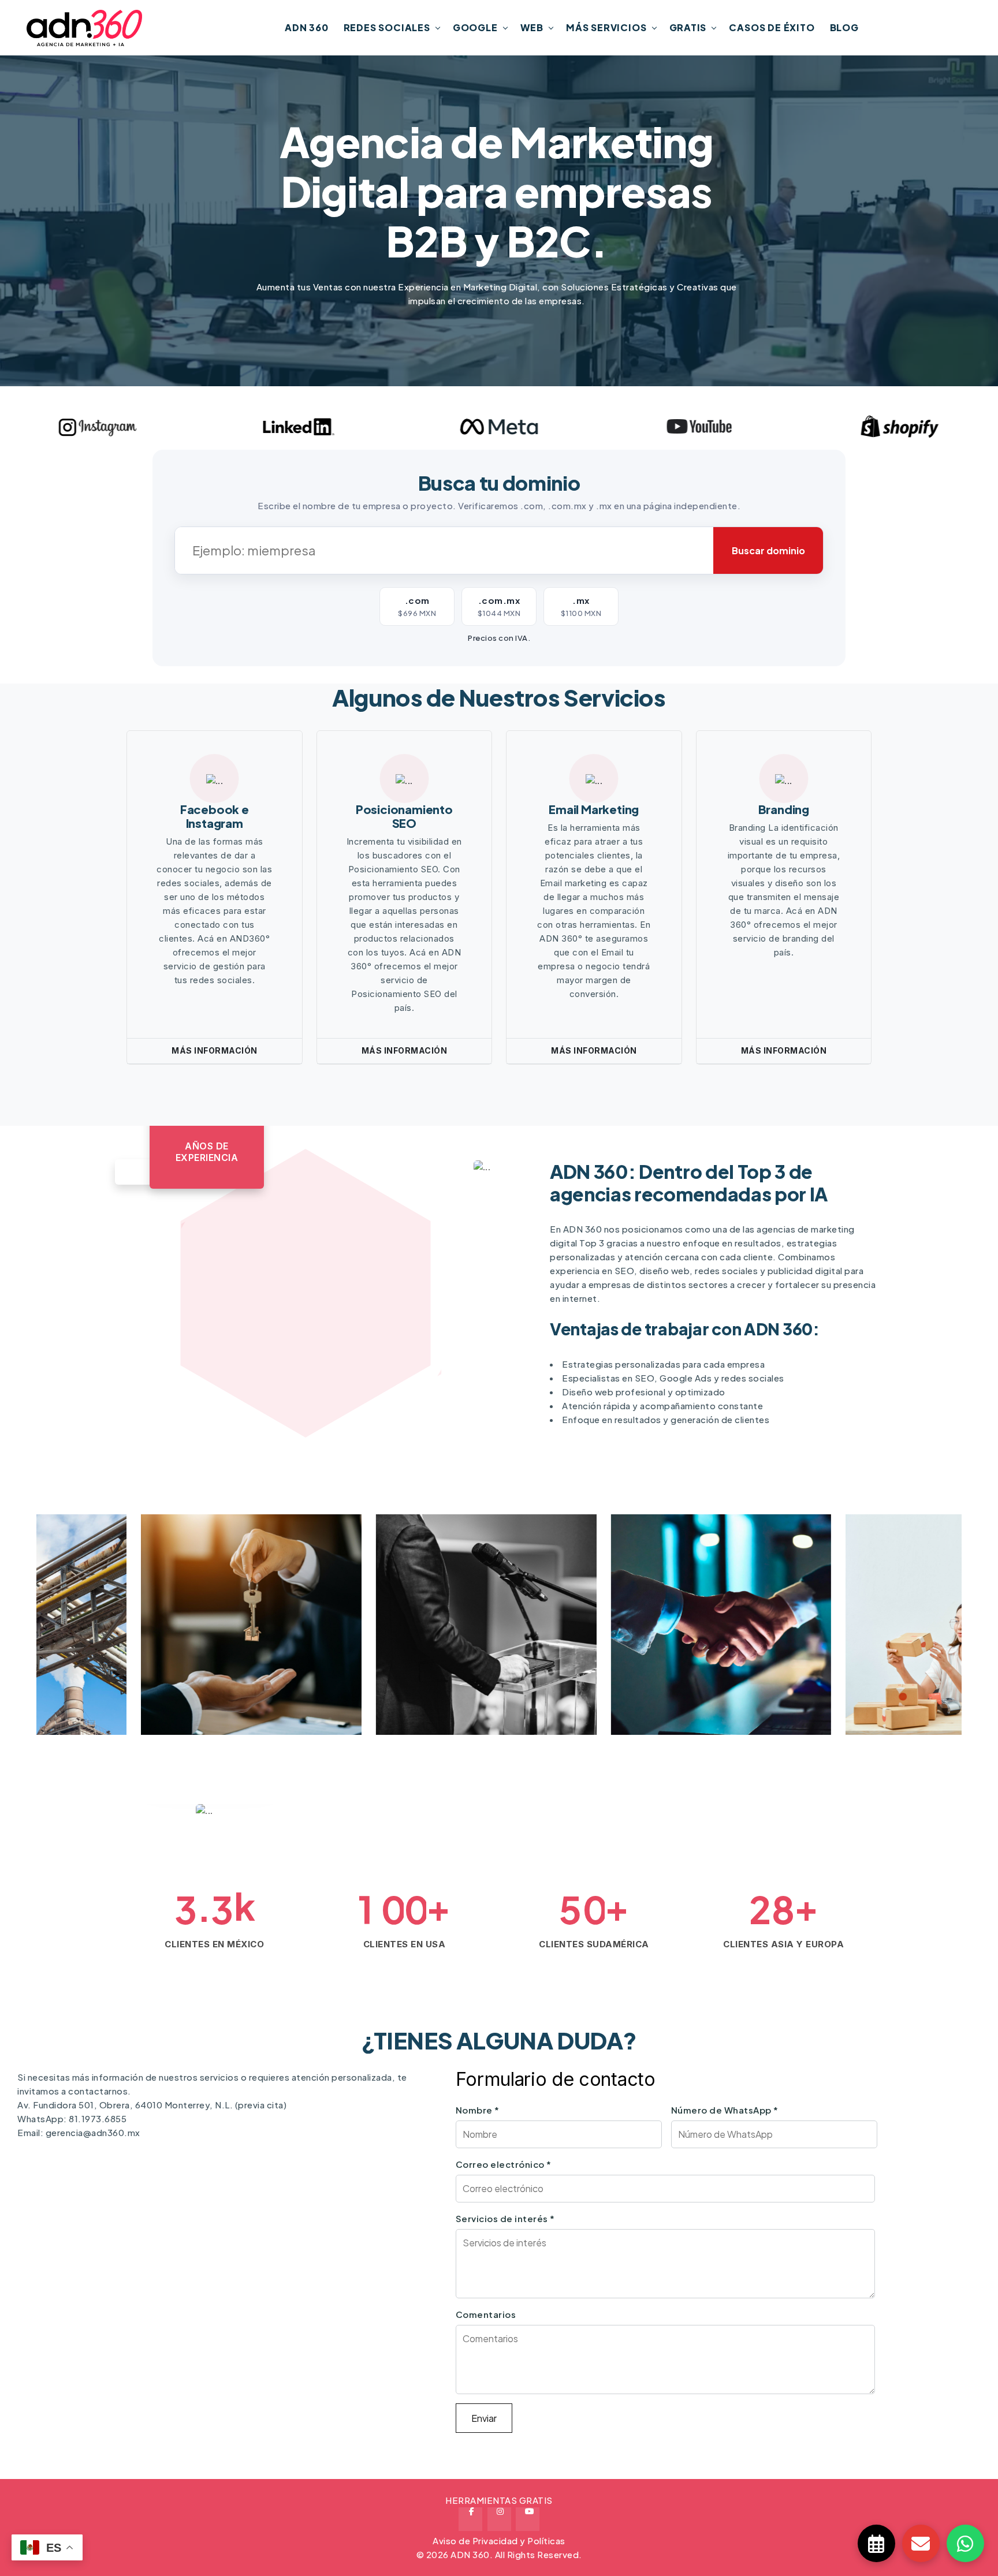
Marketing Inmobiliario (125, 1686)
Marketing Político (347, 1686)
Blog (844, 27)
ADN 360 (307, 27)
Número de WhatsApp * (725, 2110)
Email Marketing (594, 809)
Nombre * (478, 2110)
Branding (784, 809)
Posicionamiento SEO (404, 816)
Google (475, 27)
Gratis (688, 27)
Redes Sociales (387, 27)
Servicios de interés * (505, 2218)
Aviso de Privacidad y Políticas (499, 2540)
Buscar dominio (768, 550)
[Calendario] (876, 2543)
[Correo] (921, 2543)
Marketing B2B (570, 1686)
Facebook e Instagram (215, 816)
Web (532, 27)
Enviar (484, 2418)
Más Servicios (606, 27)
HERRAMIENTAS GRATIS (499, 2500)
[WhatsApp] (965, 2543)
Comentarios (486, 2314)
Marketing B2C (805, 1686)
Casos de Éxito (772, 27)
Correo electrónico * (504, 2164)
